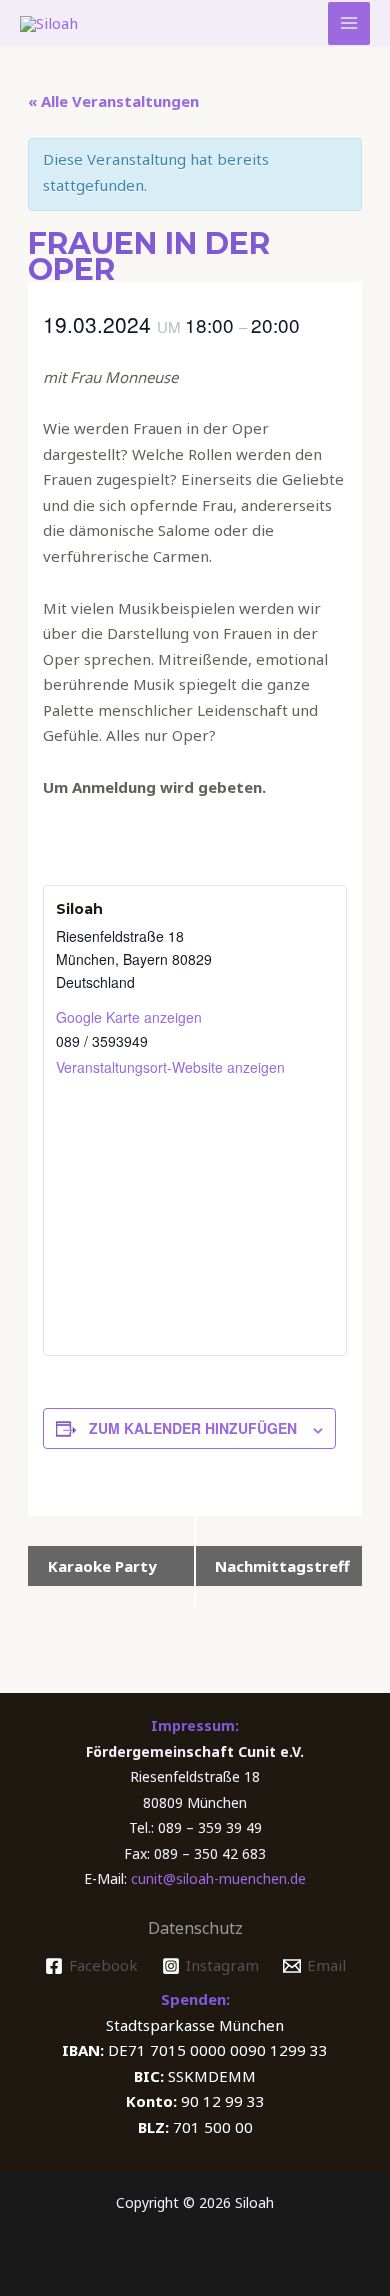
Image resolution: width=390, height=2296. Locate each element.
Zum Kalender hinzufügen (193, 1428)
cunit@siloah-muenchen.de (218, 1878)
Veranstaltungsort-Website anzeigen (170, 1067)
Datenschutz (195, 1928)
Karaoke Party (102, 1566)
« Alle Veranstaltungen (113, 101)
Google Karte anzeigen (129, 1017)
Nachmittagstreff (282, 1566)
